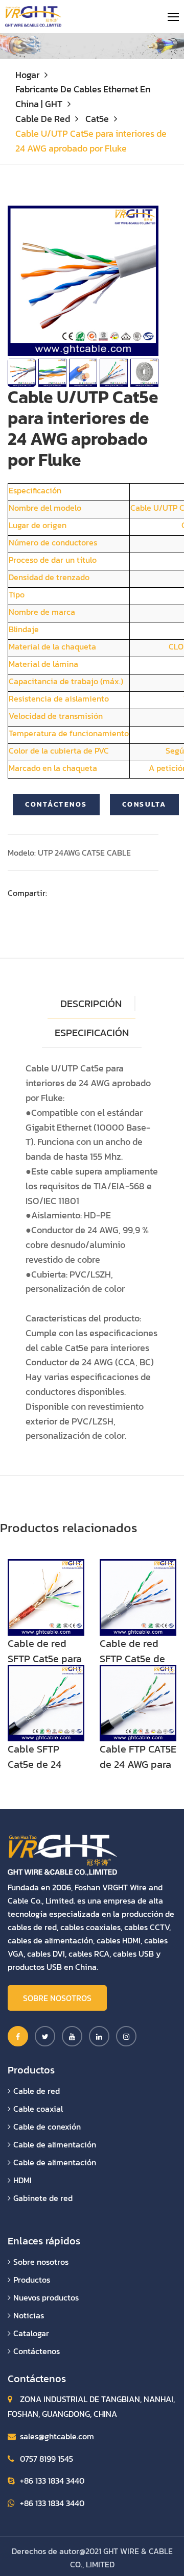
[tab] (92, 1033)
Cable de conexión (47, 2127)
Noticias (29, 2315)
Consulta (144, 804)
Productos (32, 2280)
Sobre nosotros (57, 1998)
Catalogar (31, 2333)
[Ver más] (46, 1596)
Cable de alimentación (55, 2144)
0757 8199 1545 (47, 2459)
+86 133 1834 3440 (52, 2481)
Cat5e (97, 119)
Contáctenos (56, 804)
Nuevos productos (46, 2297)
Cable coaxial (38, 2109)
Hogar (27, 75)
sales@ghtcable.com (57, 2436)
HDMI (22, 2180)
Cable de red (43, 119)
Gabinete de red (43, 2198)
